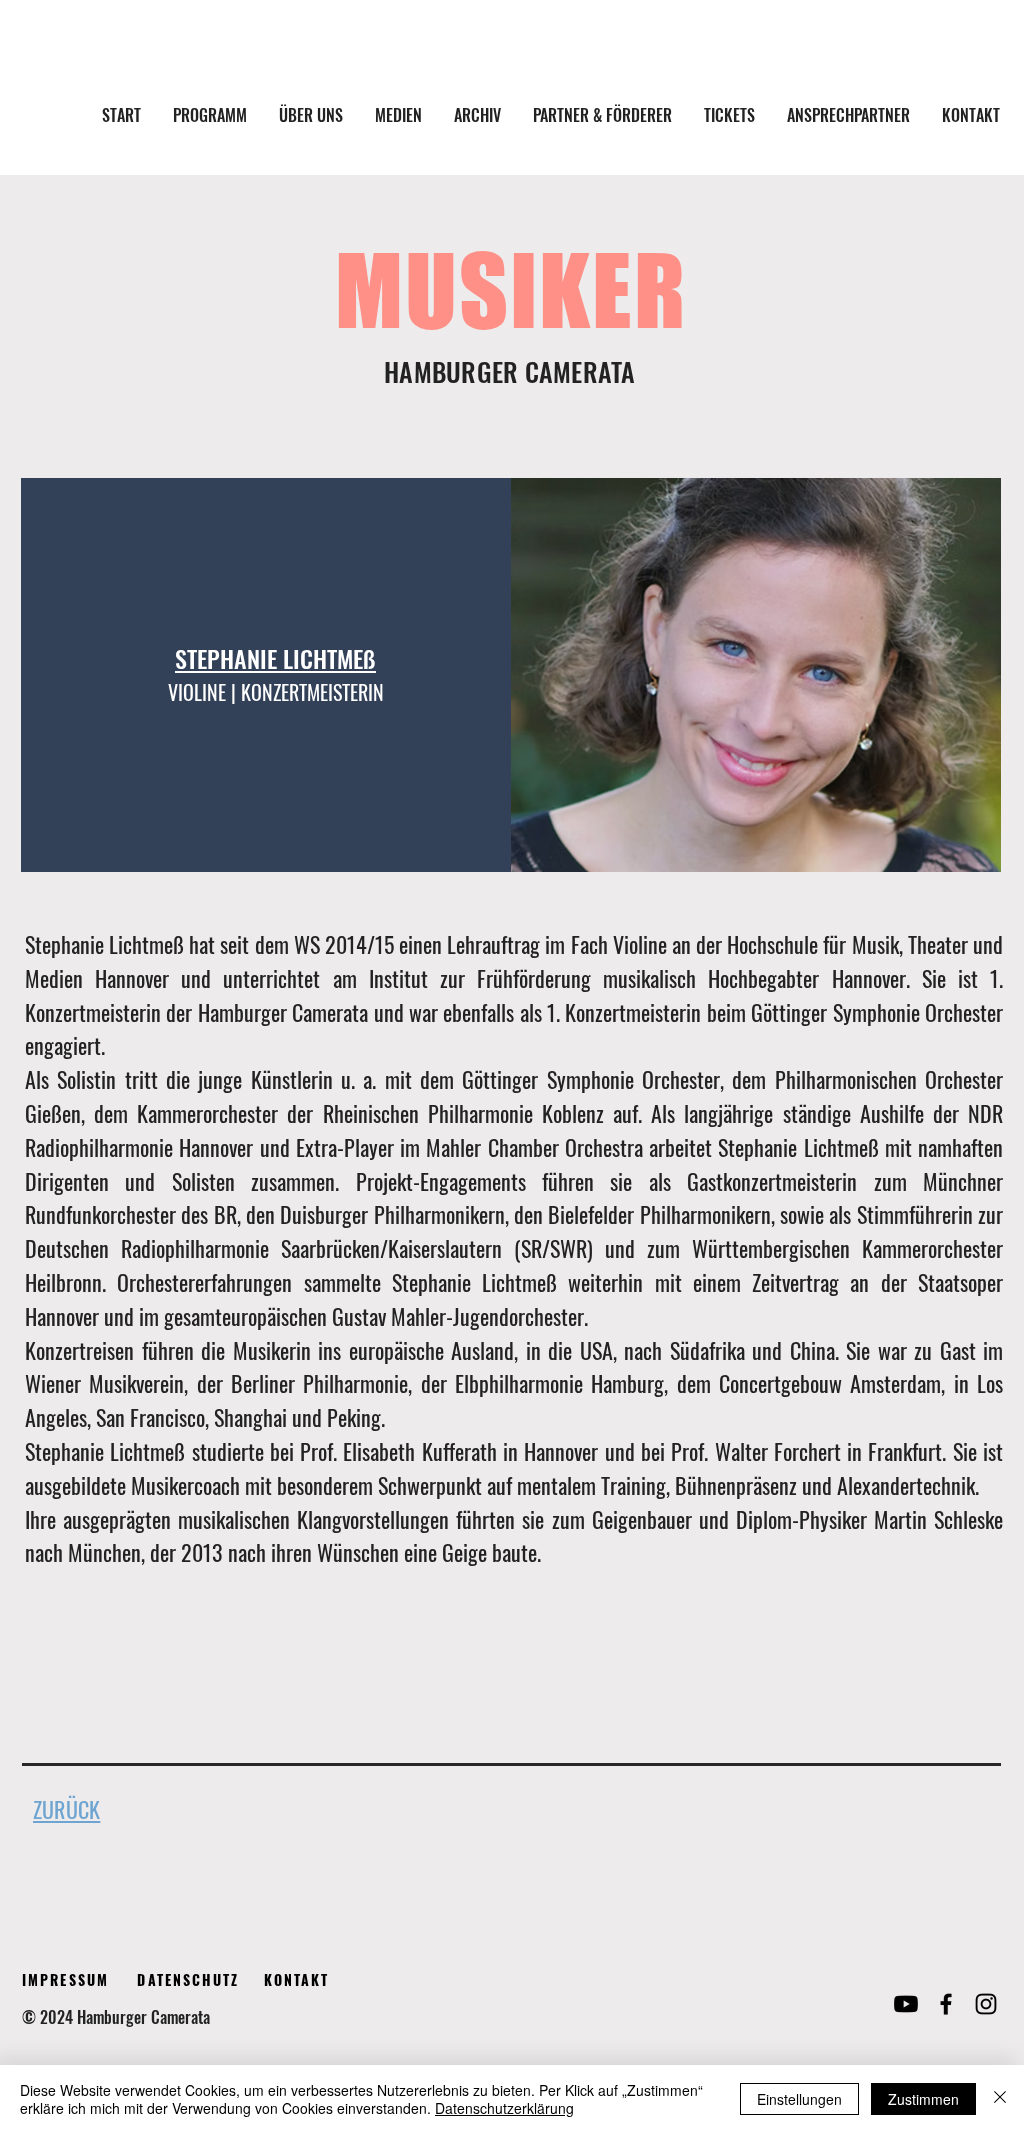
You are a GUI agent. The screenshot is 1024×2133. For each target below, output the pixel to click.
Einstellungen (799, 2099)
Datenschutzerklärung (504, 2108)
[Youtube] (906, 2004)
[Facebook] (946, 2004)
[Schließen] (1000, 2099)
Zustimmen (923, 2099)
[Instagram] (986, 2004)
